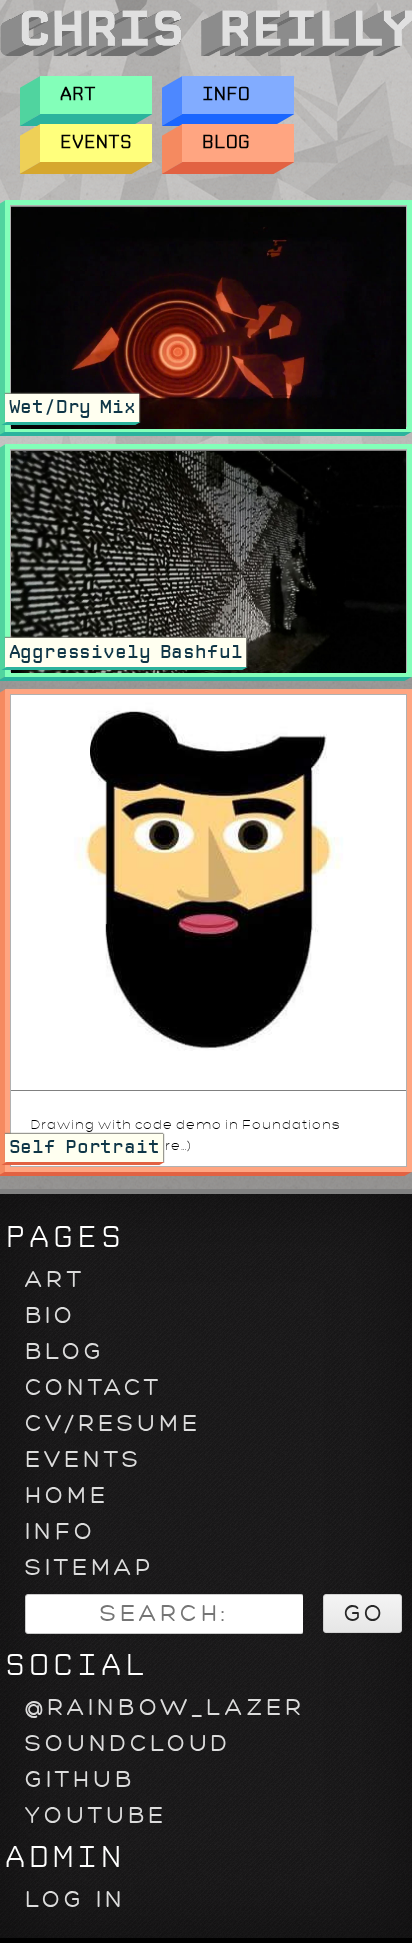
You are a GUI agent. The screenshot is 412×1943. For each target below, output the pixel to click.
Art (78, 94)
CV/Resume (113, 1423)
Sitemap (89, 1567)
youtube (96, 1815)
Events (96, 142)
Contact (93, 1387)
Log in (75, 1899)
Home (67, 1495)
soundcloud (128, 1743)
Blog (226, 142)
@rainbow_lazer (165, 1707)
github (80, 1779)
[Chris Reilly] (206, 53)
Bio (50, 1315)
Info (226, 94)
